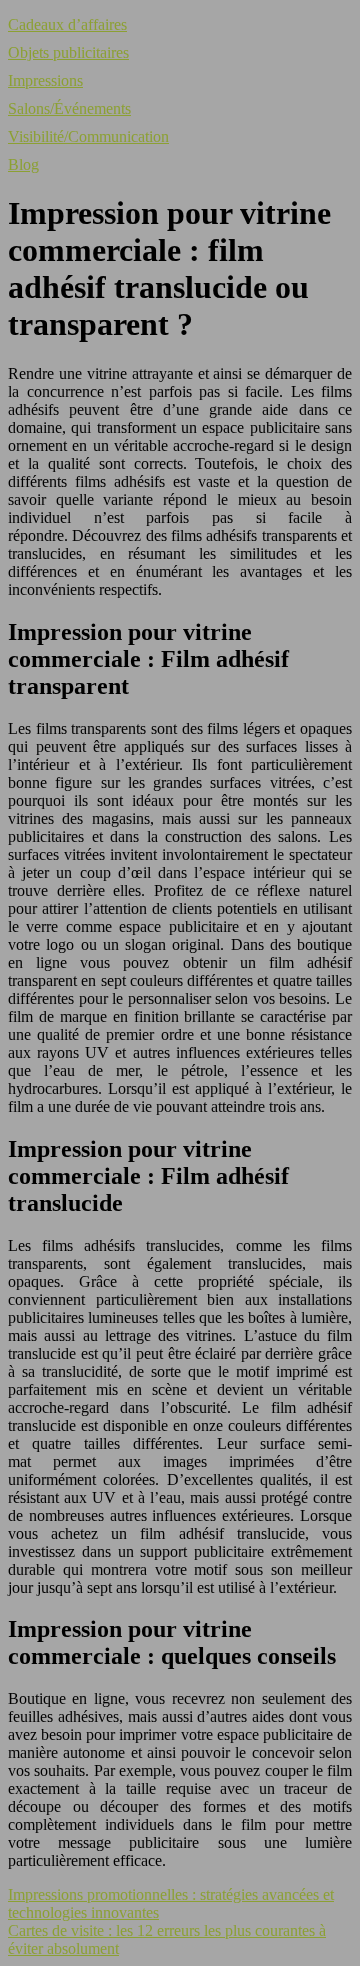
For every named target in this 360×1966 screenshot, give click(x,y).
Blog (23, 164)
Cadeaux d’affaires (67, 24)
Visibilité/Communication (88, 136)
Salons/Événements (69, 108)
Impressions (45, 80)
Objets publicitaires (68, 52)
